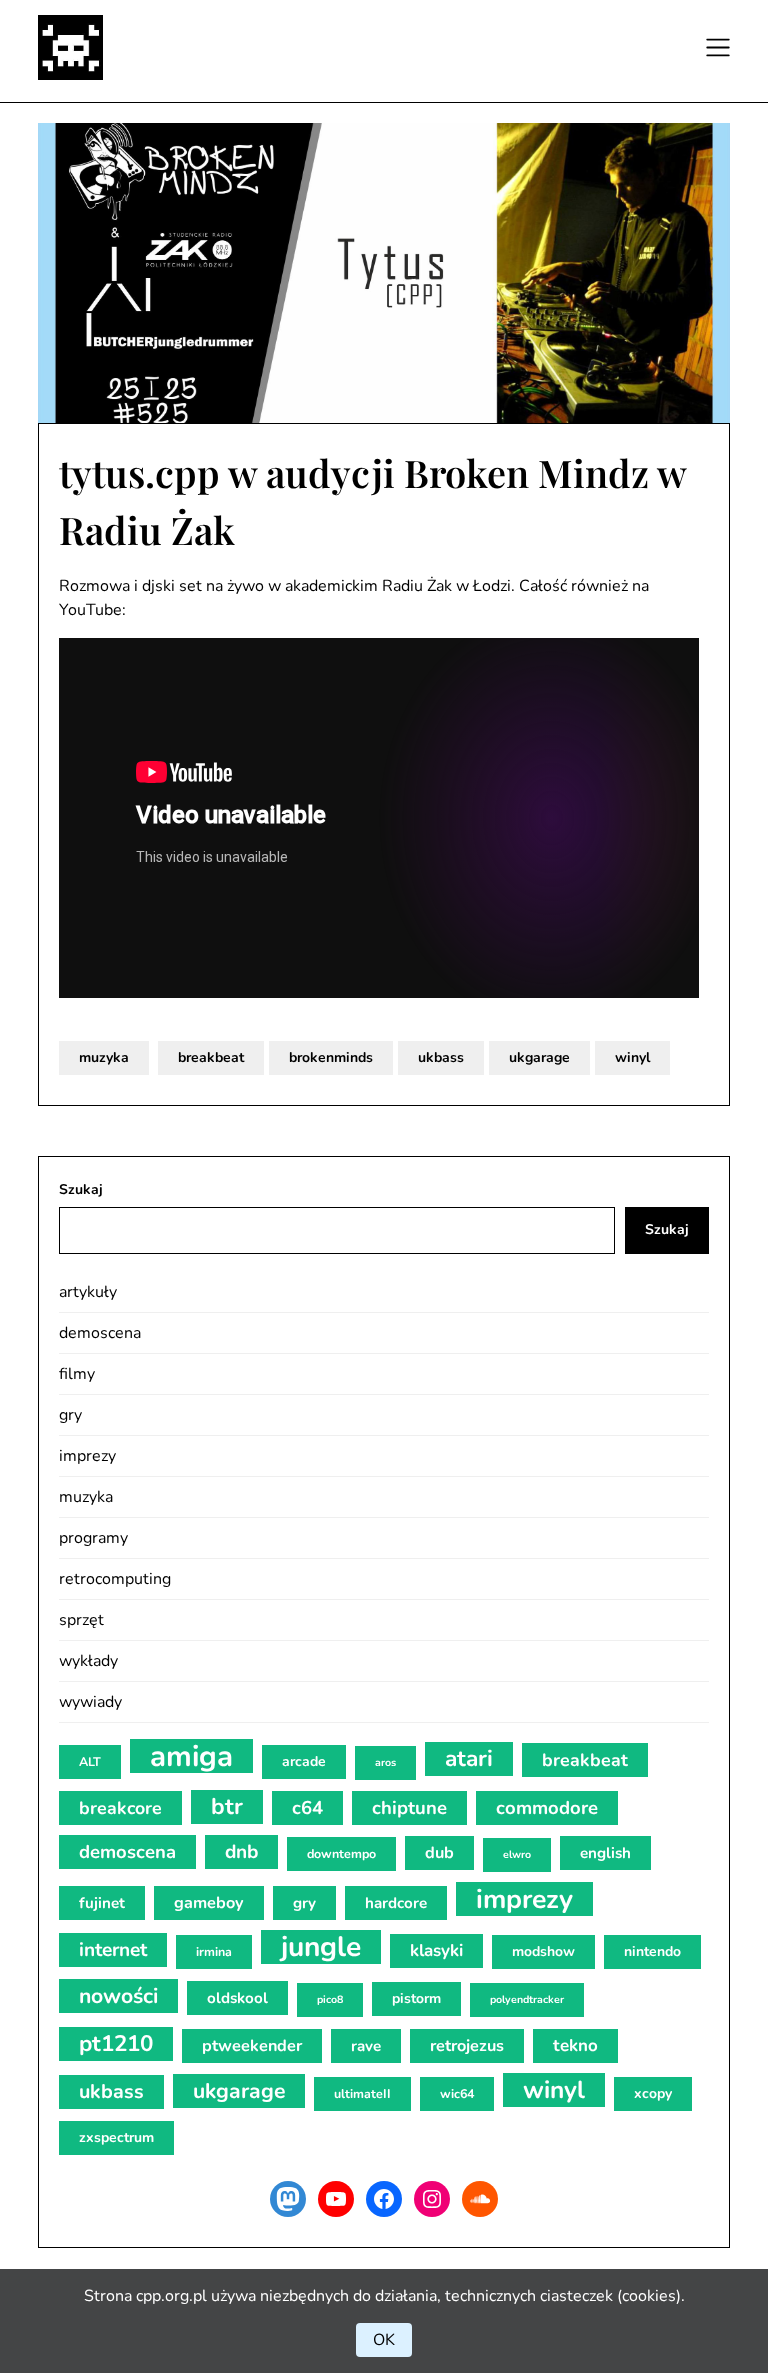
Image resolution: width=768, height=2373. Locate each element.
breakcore (120, 1808)
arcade (304, 1761)
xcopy (653, 2093)
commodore (547, 1808)
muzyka (104, 1057)
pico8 (330, 1999)
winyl (632, 1057)
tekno (575, 2045)
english (605, 1853)
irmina (214, 1951)
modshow (543, 1951)
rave (366, 2046)
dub (439, 1853)
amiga (191, 1756)
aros (385, 1762)
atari (469, 1758)
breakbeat (211, 1057)
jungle (321, 1947)
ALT (90, 1761)
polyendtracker (527, 1999)
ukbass (441, 1057)
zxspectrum (116, 2137)
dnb (241, 1852)
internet (113, 1950)
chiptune (409, 1808)
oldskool (237, 1998)
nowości (118, 1996)
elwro (517, 1854)
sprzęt (81, 1620)
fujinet (102, 1903)
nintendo (652, 1951)
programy (93, 1538)
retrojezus (467, 2046)
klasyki (436, 1950)
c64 (307, 1808)
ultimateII (362, 2093)
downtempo (341, 1853)
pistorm (416, 1998)
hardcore (396, 1903)
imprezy (87, 1456)
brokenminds (331, 1057)
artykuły (88, 1292)
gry (70, 1415)
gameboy (209, 1903)
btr (227, 1806)
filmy (77, 1374)
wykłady (88, 1661)
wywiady (90, 1702)
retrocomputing (115, 1579)
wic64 (457, 2093)
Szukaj (81, 1189)
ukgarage (539, 1057)
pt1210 (116, 2043)
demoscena (100, 1333)
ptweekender (252, 2046)
